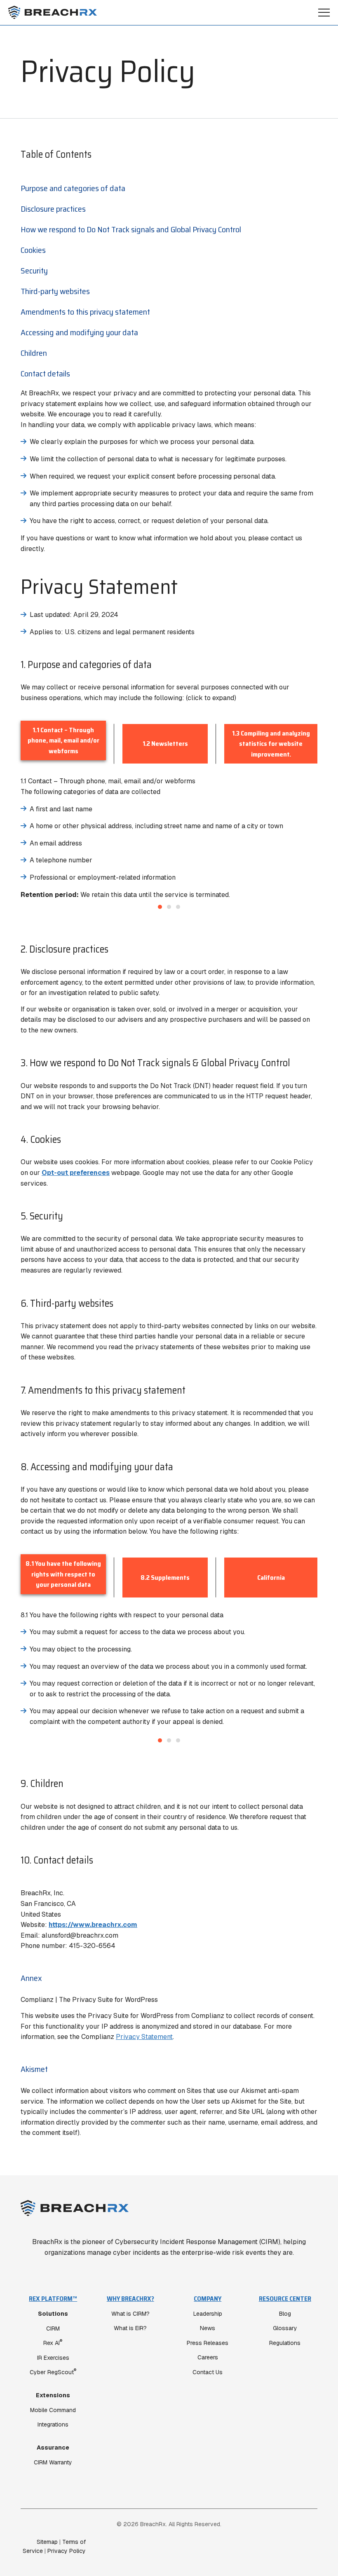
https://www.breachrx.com (93, 1925)
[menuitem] (53, 2380)
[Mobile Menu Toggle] (324, 13)
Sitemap (47, 2542)
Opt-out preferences (76, 1173)
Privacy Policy (67, 2551)
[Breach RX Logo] (53, 12)
